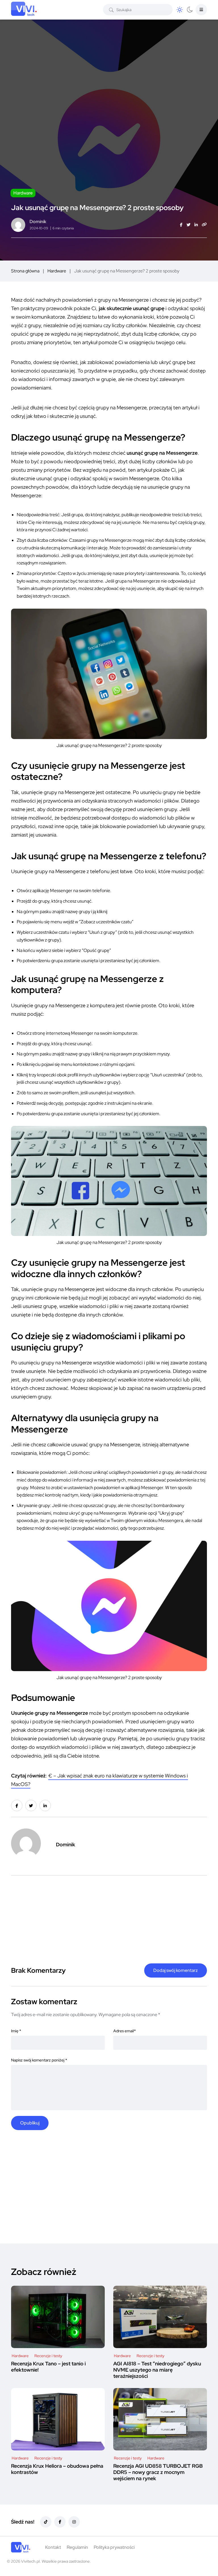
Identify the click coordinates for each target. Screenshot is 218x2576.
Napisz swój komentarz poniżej (39, 2060)
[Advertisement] (110, 1915)
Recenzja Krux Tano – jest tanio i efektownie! (48, 2367)
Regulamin (77, 2547)
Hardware (57, 271)
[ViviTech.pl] (21, 2547)
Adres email (124, 2031)
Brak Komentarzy (38, 1970)
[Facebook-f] (60, 2522)
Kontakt (53, 2547)
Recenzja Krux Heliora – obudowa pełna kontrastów (57, 2469)
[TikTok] (46, 2522)
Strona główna (25, 271)
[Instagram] (74, 2522)
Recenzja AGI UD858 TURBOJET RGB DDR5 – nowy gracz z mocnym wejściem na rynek (158, 2472)
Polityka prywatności (114, 2547)
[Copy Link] (204, 225)
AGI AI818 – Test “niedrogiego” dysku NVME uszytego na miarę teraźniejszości (157, 2370)
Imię (16, 2031)
